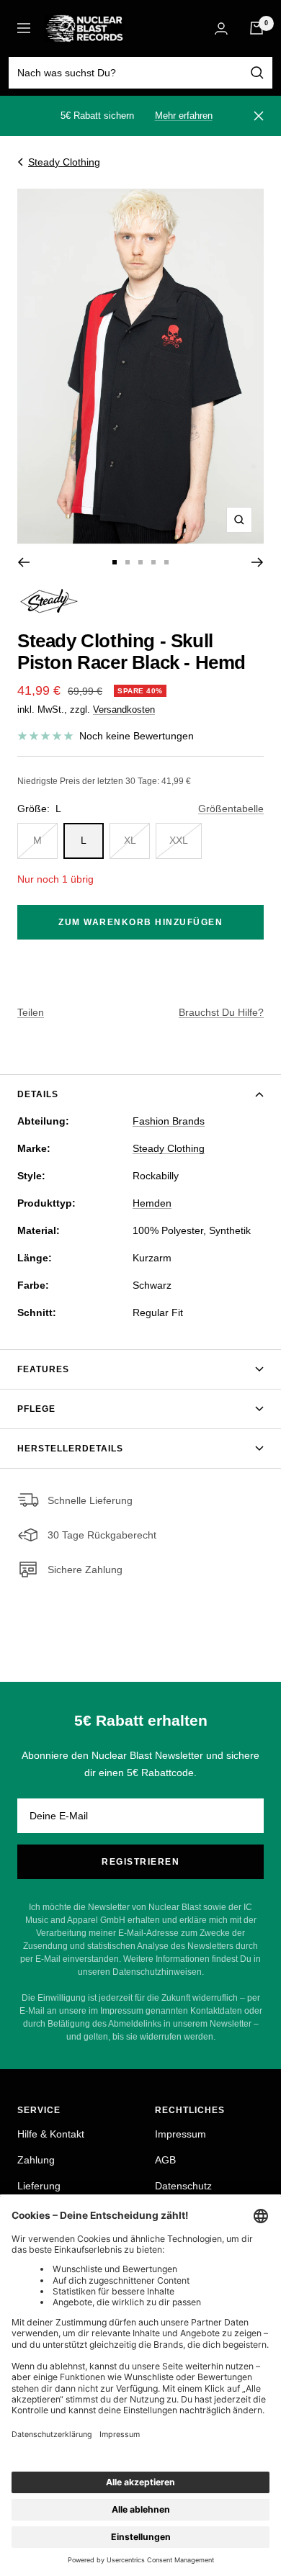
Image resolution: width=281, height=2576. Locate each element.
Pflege (36, 1409)
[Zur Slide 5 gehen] (166, 562)
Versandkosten (124, 710)
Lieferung (39, 2186)
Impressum (180, 2134)
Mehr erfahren (184, 116)
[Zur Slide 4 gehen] (153, 562)
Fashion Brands (169, 1121)
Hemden (152, 1203)
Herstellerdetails (70, 1449)
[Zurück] (23, 562)
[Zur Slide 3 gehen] (140, 562)
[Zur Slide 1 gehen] (115, 562)
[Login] (221, 28)
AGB (165, 2160)
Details (38, 1094)
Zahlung (36, 2160)
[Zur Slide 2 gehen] (128, 562)
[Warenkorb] (257, 28)
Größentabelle (231, 809)
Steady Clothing (64, 162)
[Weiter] (258, 562)
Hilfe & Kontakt (51, 2134)
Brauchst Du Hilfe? (221, 1012)
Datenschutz (183, 2186)
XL (130, 840)
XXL (179, 840)
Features (43, 1369)
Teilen (31, 1012)
